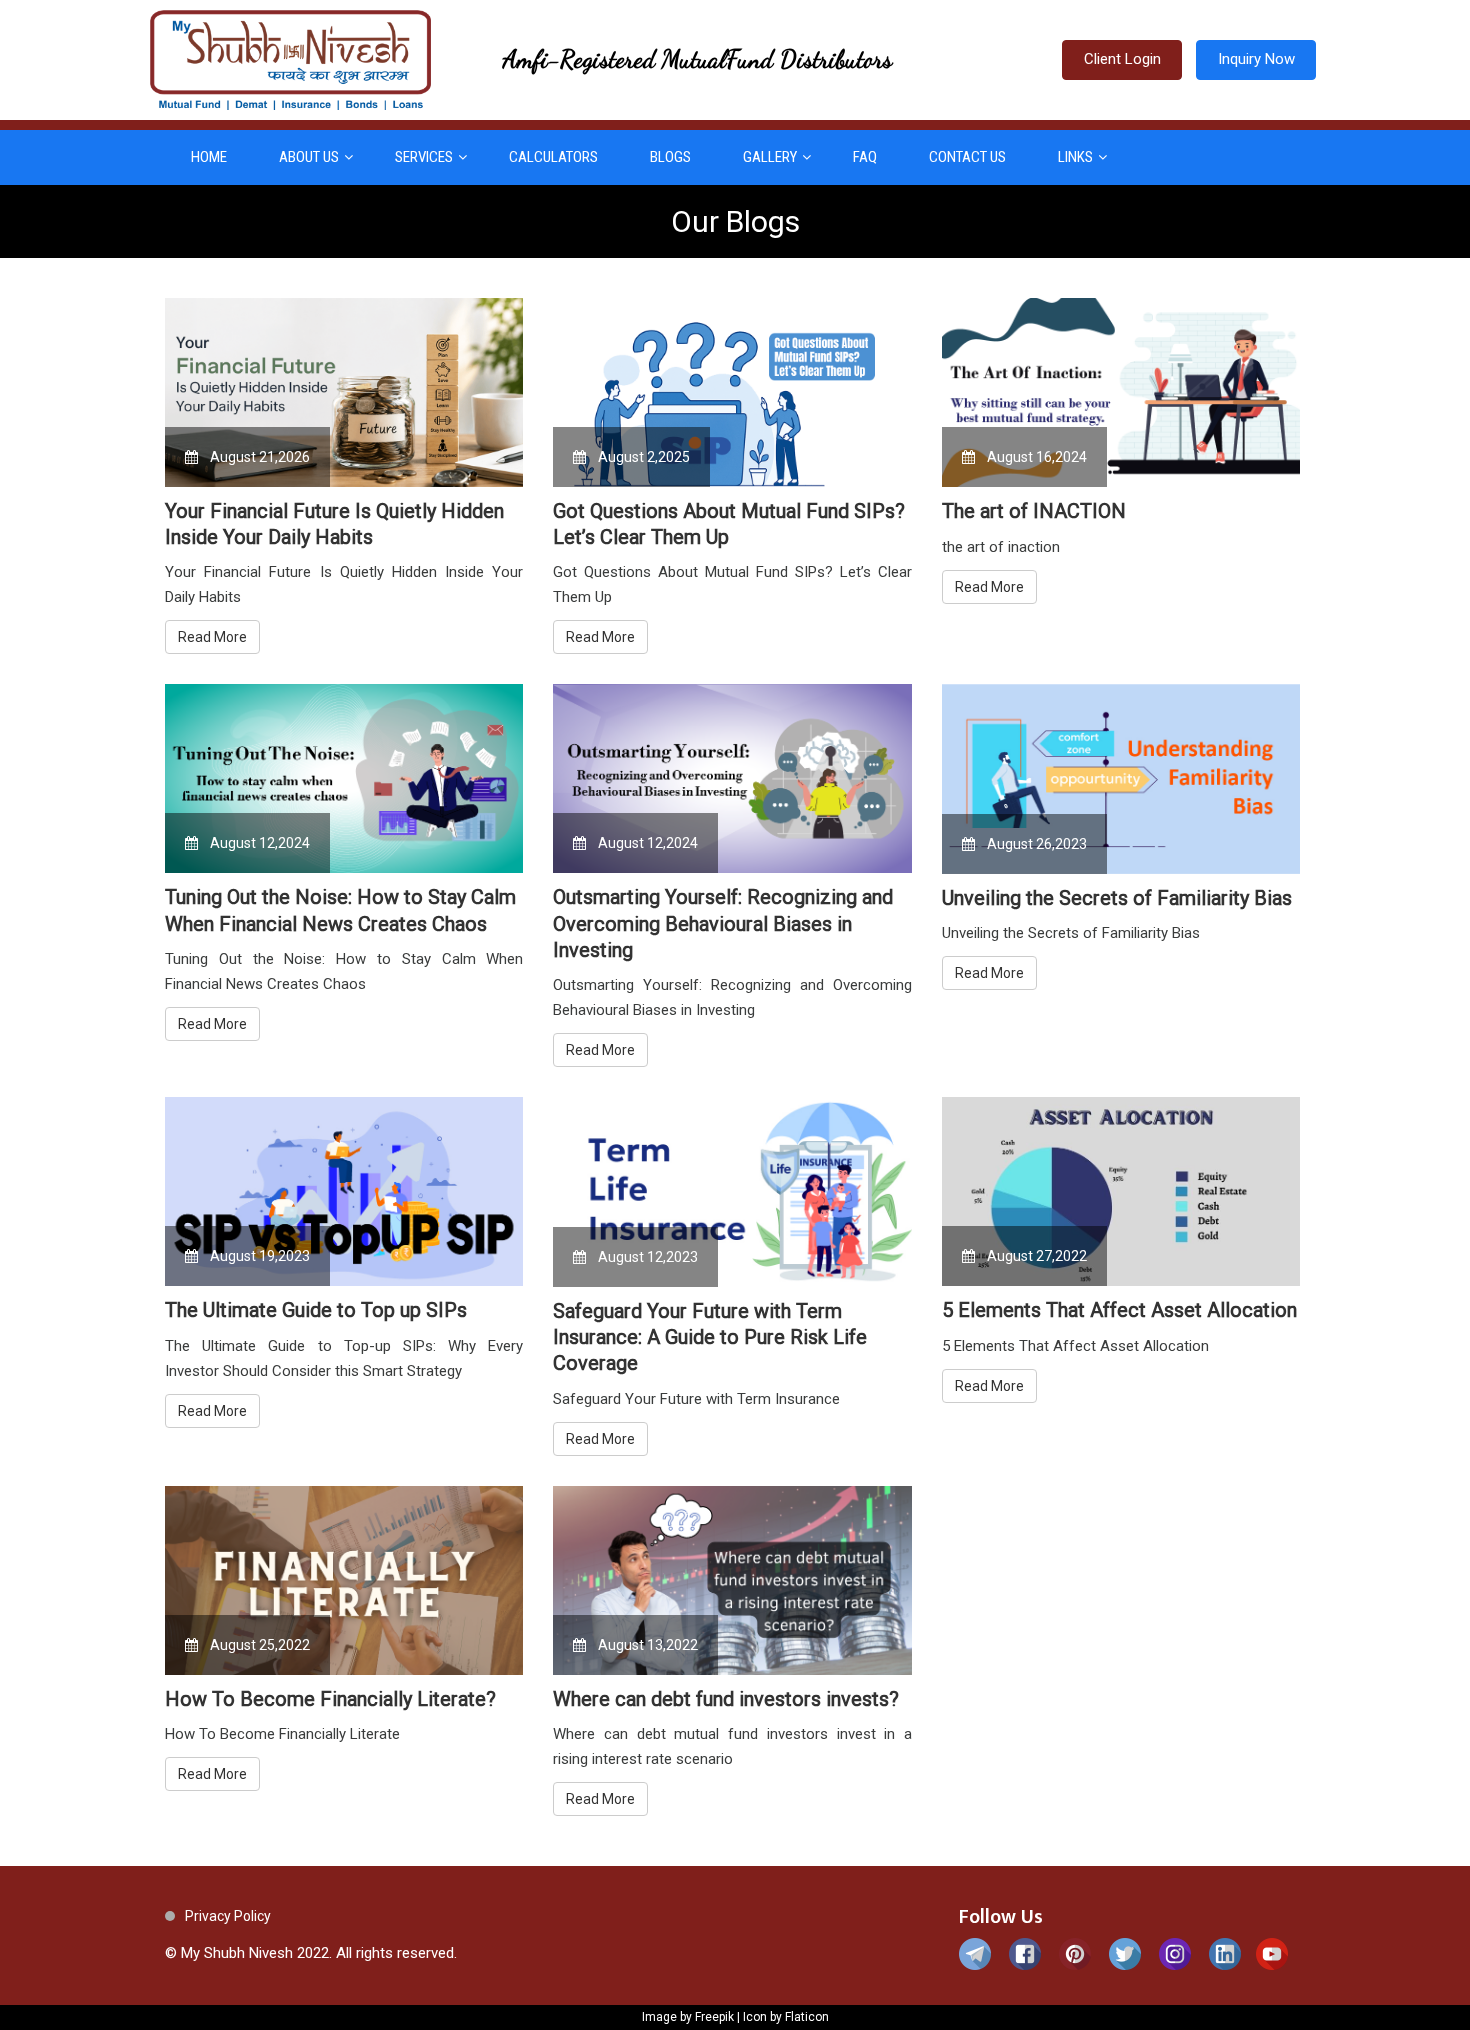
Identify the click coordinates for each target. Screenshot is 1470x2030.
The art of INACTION (1034, 511)
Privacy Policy (228, 1916)
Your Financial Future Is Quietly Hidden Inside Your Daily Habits (334, 524)
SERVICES (424, 157)
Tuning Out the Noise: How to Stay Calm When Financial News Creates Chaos (340, 910)
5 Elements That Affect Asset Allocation (1119, 1310)
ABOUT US (309, 157)
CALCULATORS (553, 157)
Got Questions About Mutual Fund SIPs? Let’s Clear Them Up (729, 524)
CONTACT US (967, 157)
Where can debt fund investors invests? (726, 1699)
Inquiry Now (1256, 59)
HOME (209, 157)
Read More (212, 637)
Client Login (1122, 59)
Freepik (714, 2017)
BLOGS (670, 157)
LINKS (1075, 157)
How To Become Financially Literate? (330, 1699)
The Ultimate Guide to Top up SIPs (316, 1310)
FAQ (865, 157)
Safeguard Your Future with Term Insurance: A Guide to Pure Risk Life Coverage (710, 1337)
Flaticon (807, 2017)
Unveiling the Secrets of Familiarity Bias (1117, 898)
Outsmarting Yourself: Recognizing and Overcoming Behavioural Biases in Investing (723, 923)
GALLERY (770, 157)
